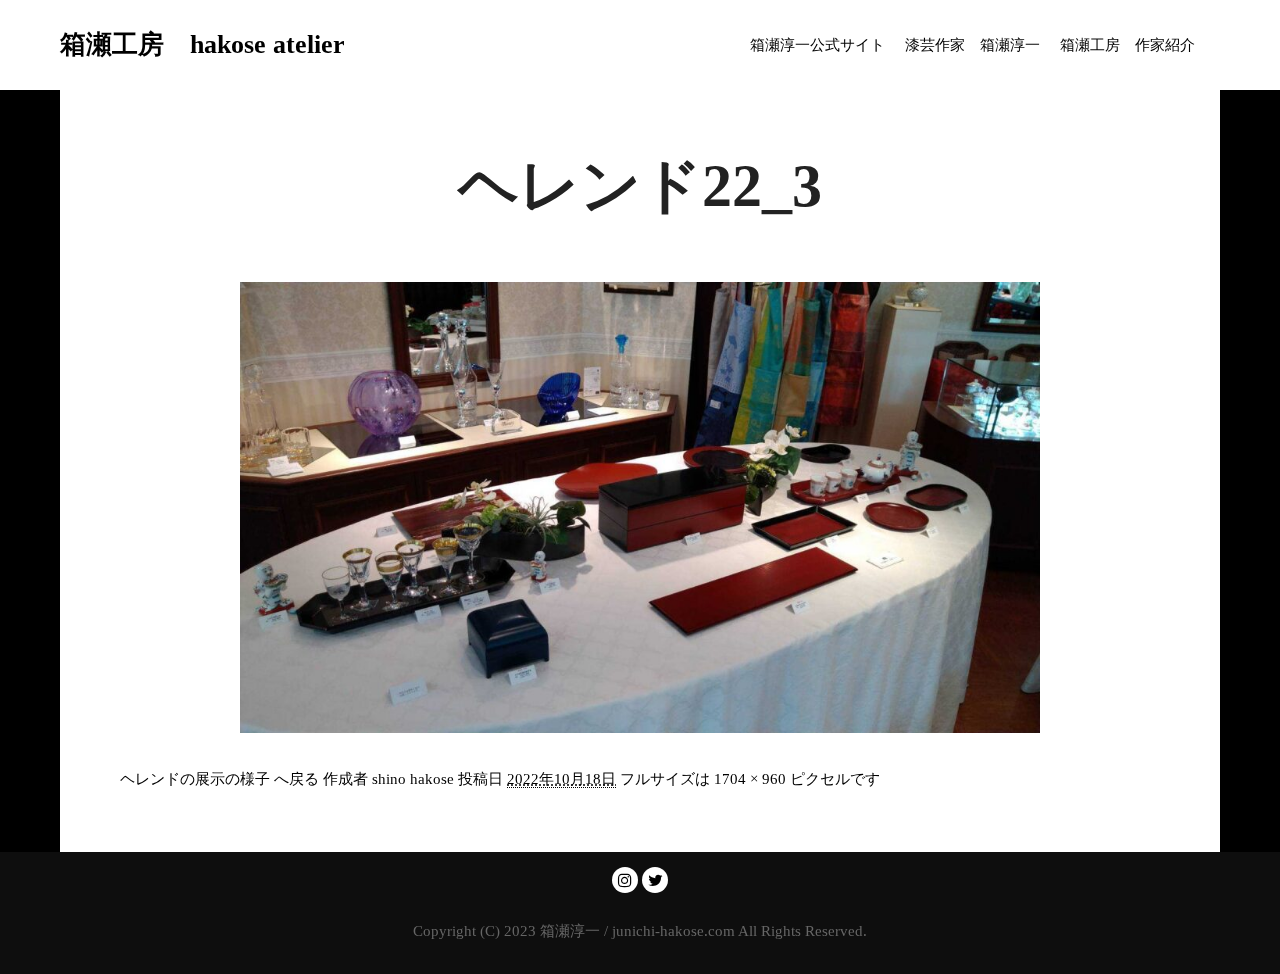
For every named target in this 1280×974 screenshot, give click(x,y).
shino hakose (413, 779)
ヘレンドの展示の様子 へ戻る (219, 779)
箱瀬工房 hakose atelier (160, 44)
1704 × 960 (750, 779)
